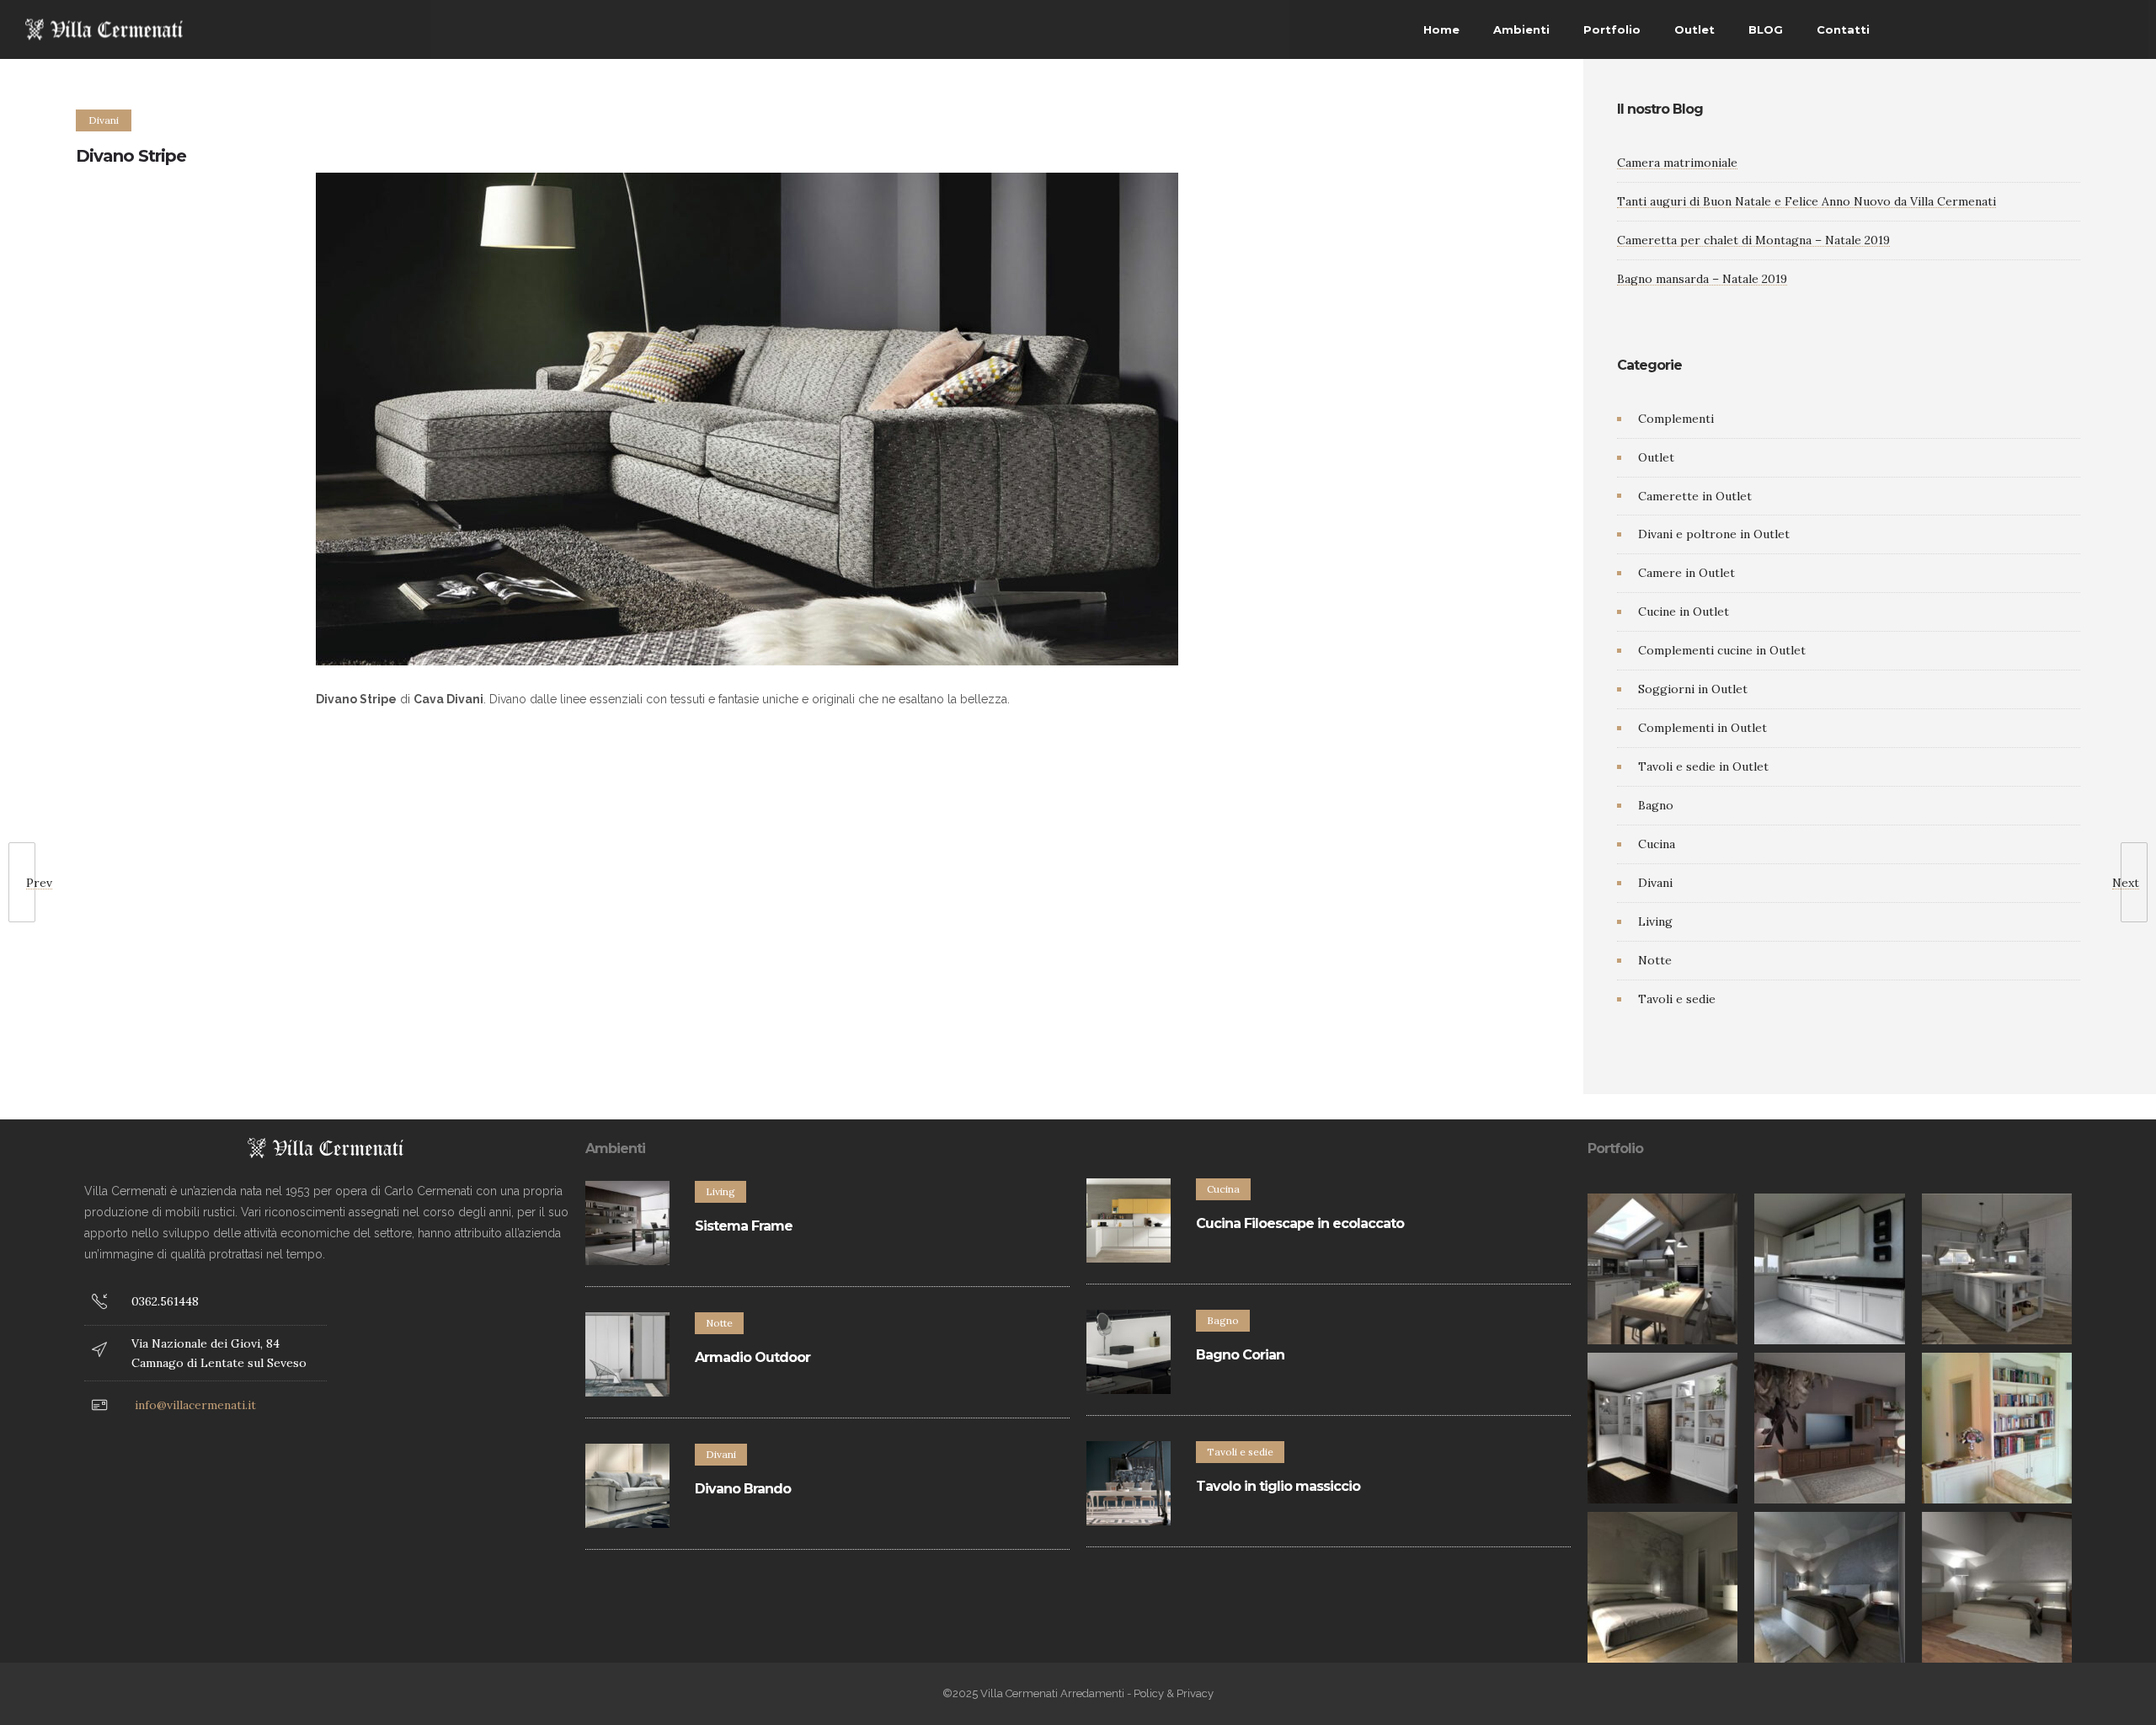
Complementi (1676, 419)
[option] (1663, 1269)
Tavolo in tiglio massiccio (1278, 1486)
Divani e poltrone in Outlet (1714, 534)
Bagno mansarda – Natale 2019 (1702, 279)
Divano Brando (743, 1489)
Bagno (1656, 805)
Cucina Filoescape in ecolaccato (1300, 1223)
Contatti (1843, 29)
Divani (1655, 883)
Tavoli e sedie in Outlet (1703, 766)
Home (1441, 29)
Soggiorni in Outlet (1693, 689)
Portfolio (1612, 29)
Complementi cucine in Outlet (1722, 650)
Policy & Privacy (1174, 1693)
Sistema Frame (744, 1226)
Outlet (1694, 29)
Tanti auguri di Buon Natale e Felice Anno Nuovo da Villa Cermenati (1806, 201)
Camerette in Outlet (1695, 496)
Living (1655, 921)
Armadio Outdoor (752, 1357)
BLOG (1766, 29)
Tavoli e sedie (1677, 999)
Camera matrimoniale (1677, 163)
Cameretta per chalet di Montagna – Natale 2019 (1753, 240)
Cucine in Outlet (1684, 611)
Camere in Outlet (1686, 573)
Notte (1655, 960)
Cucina (1657, 844)
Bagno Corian (1240, 1355)
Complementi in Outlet (1702, 728)
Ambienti (1521, 29)
